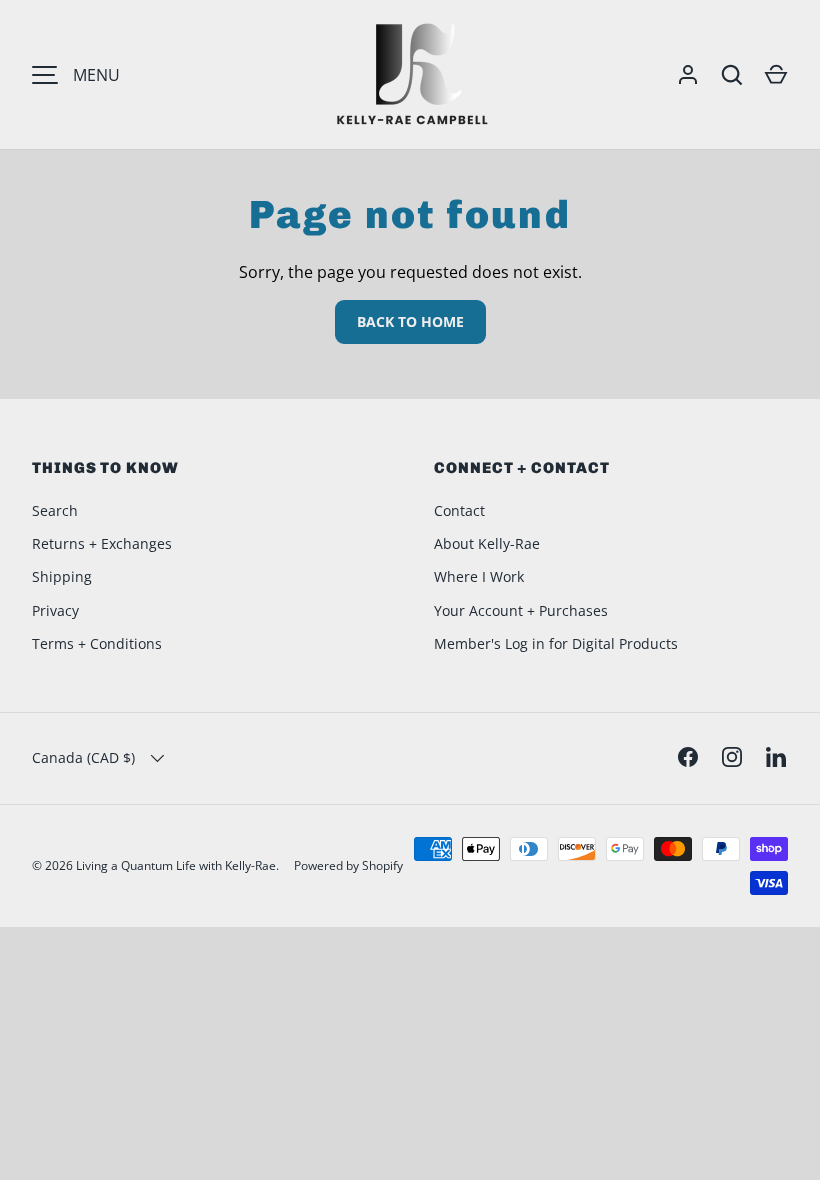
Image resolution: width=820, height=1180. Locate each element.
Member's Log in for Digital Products (556, 643)
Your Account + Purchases (521, 610)
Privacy (55, 610)
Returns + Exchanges (102, 543)
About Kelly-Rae (487, 543)
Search (55, 510)
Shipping (62, 576)
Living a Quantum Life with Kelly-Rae (176, 865)
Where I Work (479, 576)
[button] (776, 75)
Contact (459, 510)
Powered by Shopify (348, 865)
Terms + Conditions (97, 643)
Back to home (410, 321)
